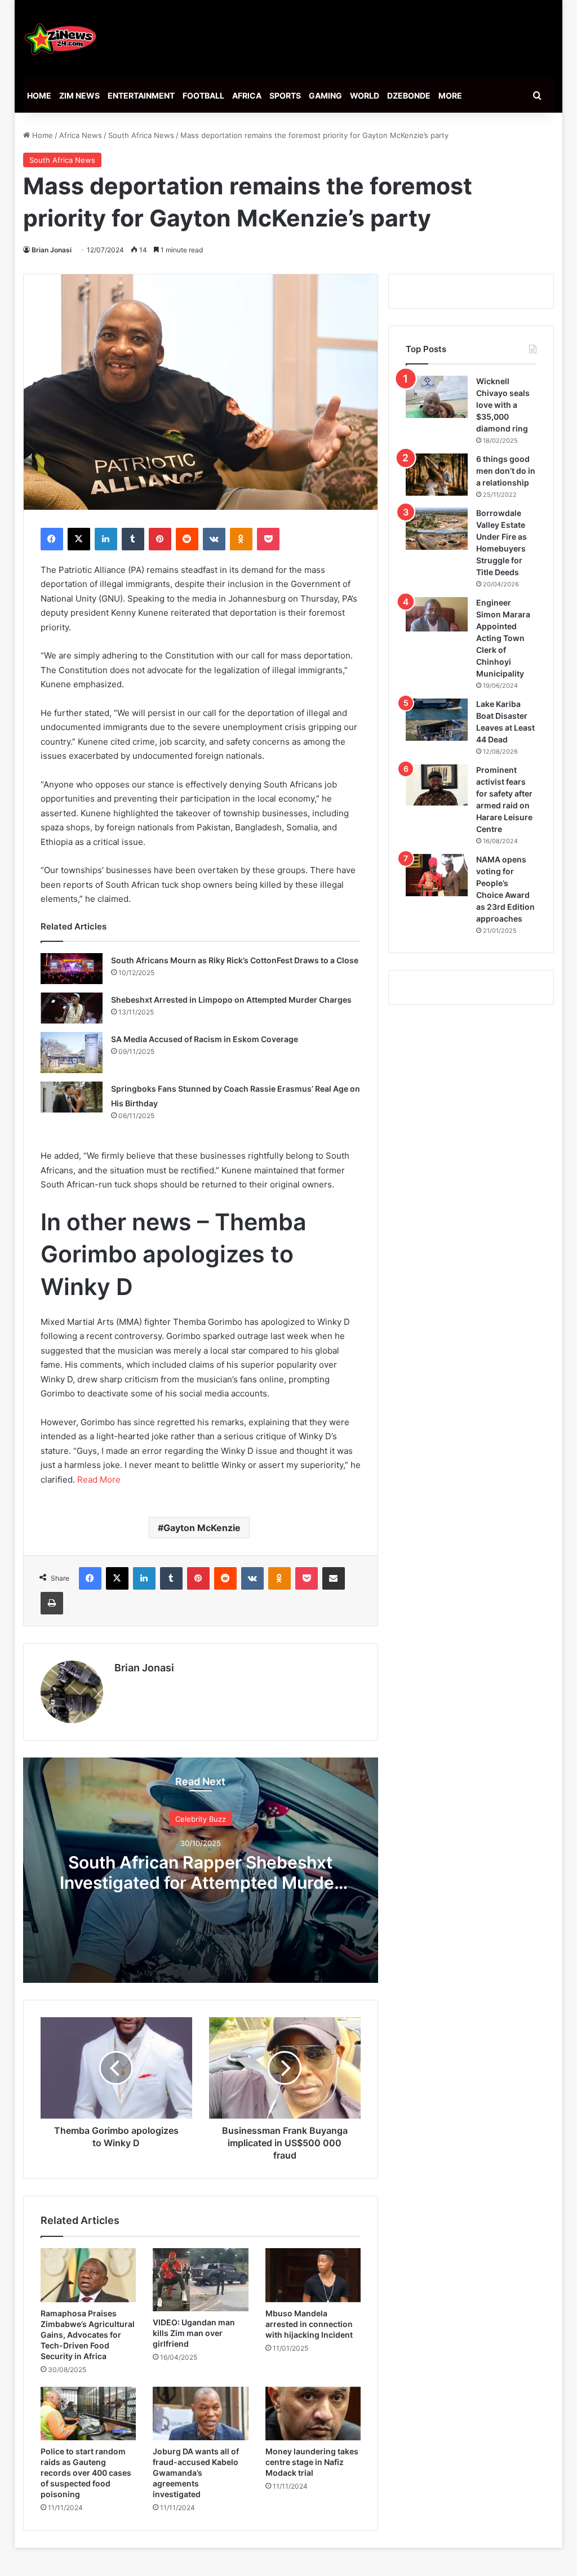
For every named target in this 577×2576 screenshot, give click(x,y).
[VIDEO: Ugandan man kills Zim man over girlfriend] (201, 2280)
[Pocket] (268, 539)
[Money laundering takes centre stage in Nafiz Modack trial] (313, 2414)
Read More (99, 1480)
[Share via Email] (334, 1578)
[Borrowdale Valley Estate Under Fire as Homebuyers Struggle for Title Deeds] (437, 529)
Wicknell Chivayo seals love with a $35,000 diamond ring (503, 405)
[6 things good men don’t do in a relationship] (437, 475)
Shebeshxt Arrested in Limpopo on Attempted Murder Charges (231, 1000)
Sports (285, 95)
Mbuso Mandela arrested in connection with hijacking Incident (309, 2324)
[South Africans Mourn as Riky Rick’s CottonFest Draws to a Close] (72, 969)
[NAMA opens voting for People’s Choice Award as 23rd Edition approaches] (437, 875)
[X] (79, 539)
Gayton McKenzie (202, 1528)
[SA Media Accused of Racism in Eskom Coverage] (72, 1053)
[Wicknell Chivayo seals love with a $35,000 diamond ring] (437, 397)
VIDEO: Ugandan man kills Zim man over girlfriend (194, 2333)
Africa (247, 95)
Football (203, 95)
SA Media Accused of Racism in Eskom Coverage (205, 1039)
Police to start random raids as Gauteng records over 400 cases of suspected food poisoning (86, 2473)
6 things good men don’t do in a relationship (506, 471)
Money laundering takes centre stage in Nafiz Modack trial (312, 2462)
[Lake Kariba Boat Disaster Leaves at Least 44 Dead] (437, 720)
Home (39, 95)
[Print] (52, 1603)
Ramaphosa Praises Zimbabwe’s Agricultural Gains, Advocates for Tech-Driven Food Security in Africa (88, 2335)
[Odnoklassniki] (241, 539)
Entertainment (141, 95)
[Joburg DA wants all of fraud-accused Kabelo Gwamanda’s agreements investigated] (201, 2414)
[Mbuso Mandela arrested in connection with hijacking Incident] (313, 2275)
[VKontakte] (214, 539)
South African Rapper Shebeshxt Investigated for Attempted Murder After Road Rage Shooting (200, 1882)
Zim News (79, 95)
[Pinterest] (160, 539)
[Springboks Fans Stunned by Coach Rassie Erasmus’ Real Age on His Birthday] (72, 1097)
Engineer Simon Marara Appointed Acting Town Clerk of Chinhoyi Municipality (503, 638)
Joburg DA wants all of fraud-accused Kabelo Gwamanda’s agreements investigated (196, 2473)
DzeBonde (409, 95)
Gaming (325, 95)
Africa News (81, 135)
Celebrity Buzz (201, 1818)
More (450, 95)
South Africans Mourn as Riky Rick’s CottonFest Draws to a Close (235, 960)
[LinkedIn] (106, 539)
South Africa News (141, 135)
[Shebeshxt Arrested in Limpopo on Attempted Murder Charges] (72, 1008)
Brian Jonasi (52, 250)
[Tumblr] (133, 539)
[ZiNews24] (61, 39)
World (365, 95)
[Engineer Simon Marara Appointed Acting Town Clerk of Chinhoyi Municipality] (437, 615)
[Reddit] (187, 539)
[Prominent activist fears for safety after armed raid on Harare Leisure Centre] (437, 785)
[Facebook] (52, 539)
